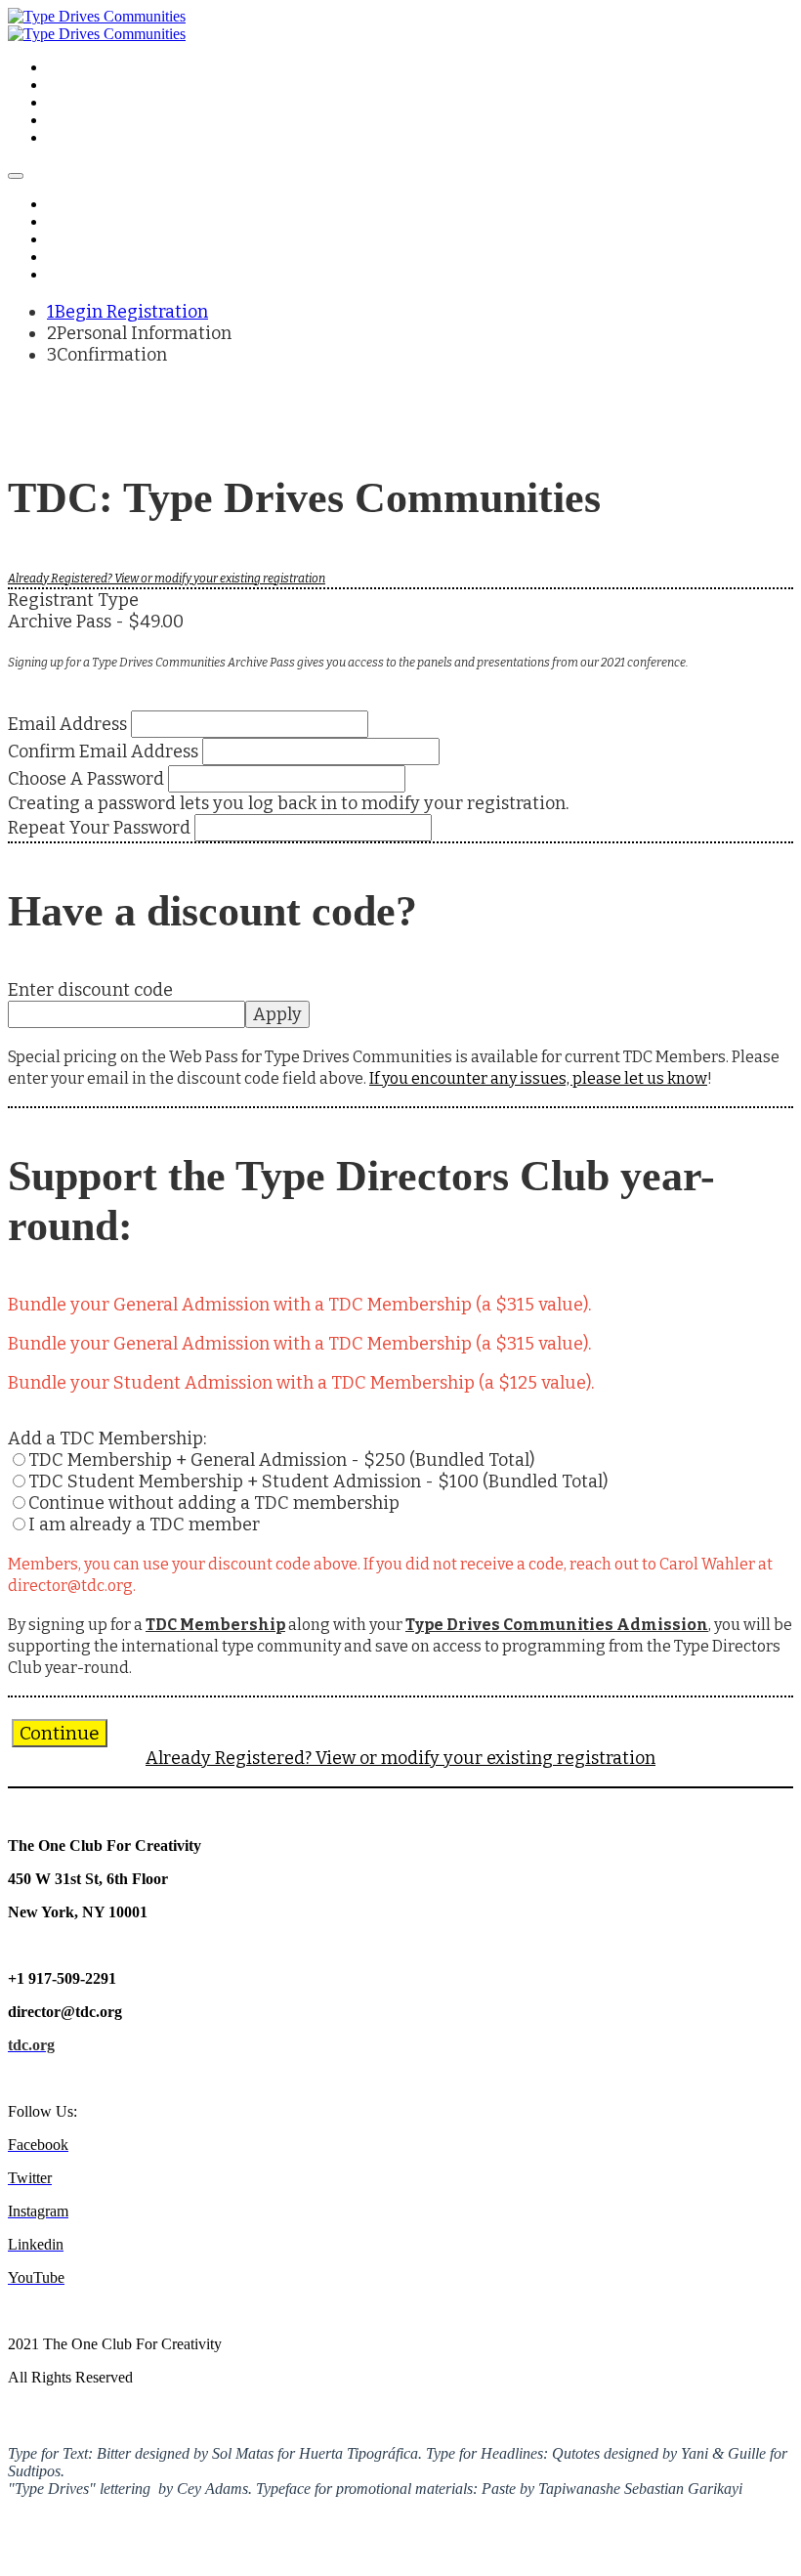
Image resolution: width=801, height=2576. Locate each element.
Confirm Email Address (103, 751)
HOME (68, 68)
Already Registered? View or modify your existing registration (167, 579)
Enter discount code (90, 990)
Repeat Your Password (99, 828)
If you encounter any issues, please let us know (538, 1078)
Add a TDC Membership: (107, 1438)
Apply (277, 1014)
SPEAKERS (82, 121)
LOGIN (69, 138)
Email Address (67, 724)
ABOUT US (82, 103)
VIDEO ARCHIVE (101, 86)
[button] (60, 1733)
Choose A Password (86, 779)
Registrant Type (73, 600)
